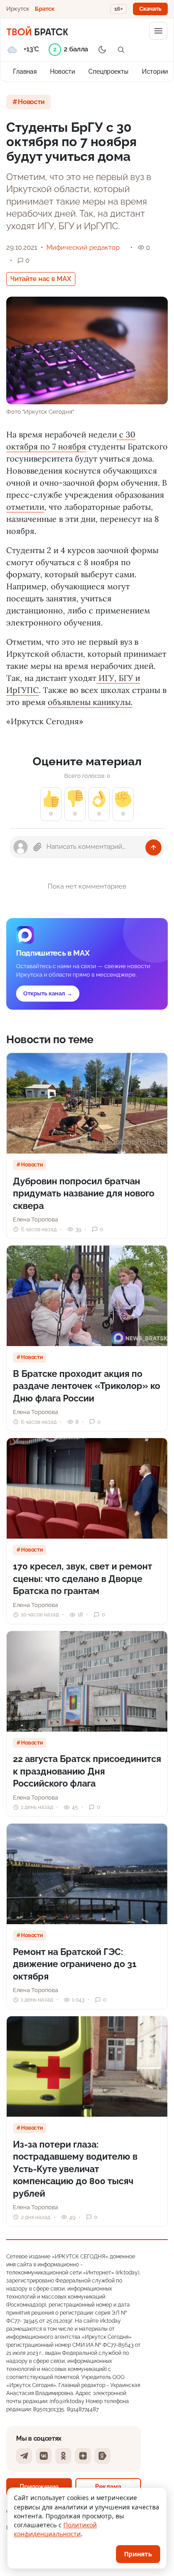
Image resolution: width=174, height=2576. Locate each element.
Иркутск (18, 9)
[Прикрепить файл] (37, 847)
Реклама (108, 2486)
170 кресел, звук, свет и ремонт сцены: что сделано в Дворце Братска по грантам (83, 1579)
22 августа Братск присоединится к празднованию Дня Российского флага (87, 1771)
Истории (155, 71)
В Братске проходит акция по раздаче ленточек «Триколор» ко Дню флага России (87, 1386)
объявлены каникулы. (90, 702)
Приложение (39, 2486)
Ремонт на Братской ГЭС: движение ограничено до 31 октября (75, 1964)
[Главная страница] (37, 31)
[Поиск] (121, 50)
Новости (62, 71)
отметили (25, 507)
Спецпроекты (108, 71)
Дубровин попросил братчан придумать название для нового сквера (84, 1194)
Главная (25, 71)
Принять (138, 2554)
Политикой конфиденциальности (55, 2529)
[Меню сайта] (158, 31)
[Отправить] (153, 847)
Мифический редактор (83, 248)
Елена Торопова (35, 1219)
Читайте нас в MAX (41, 279)
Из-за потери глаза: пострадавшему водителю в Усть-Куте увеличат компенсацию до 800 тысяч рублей (75, 2169)
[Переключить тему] (102, 50)
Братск (45, 9)
